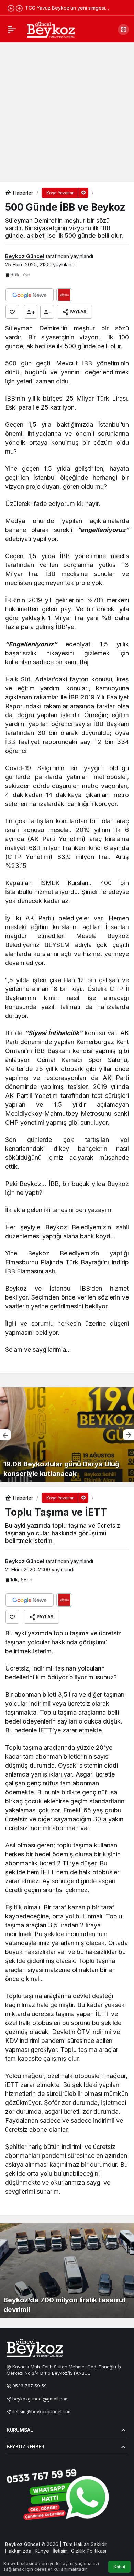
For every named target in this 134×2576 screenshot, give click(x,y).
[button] (123, 30)
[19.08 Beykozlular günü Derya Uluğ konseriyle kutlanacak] (67, 1435)
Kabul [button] (119, 2567)
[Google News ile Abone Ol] (30, 295)
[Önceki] (11, 8)
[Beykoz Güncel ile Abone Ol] (64, 295)
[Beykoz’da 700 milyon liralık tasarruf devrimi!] (67, 2271)
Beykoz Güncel (25, 256)
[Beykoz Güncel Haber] (51, 29)
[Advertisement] (67, 112)
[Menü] (12, 30)
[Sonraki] (19, 8)
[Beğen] (12, 312)
